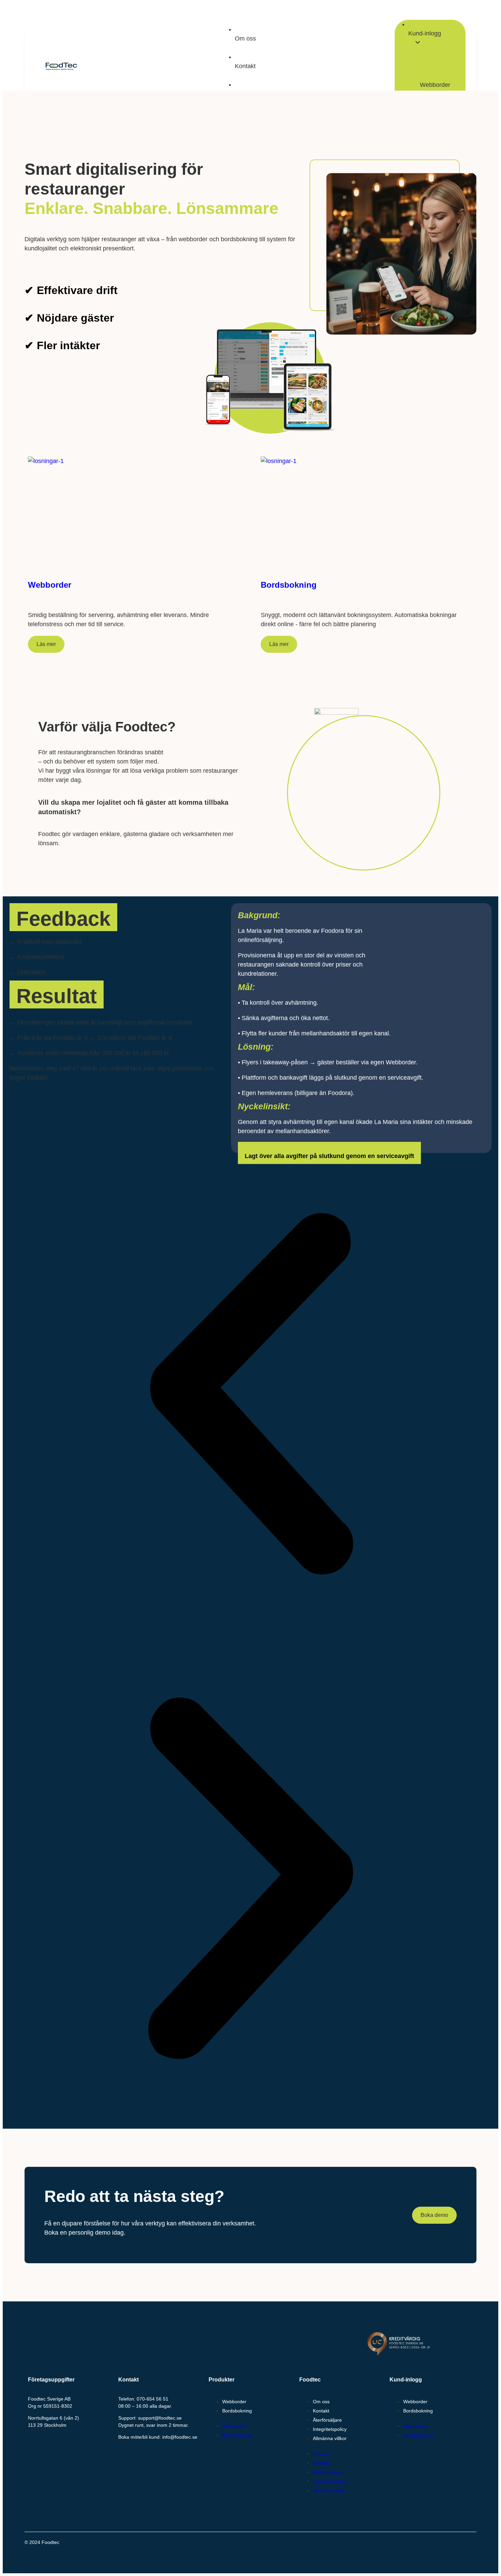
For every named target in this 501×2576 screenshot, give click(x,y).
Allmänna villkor (330, 2438)
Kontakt (321, 2411)
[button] (250, 1395)
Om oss (321, 2402)
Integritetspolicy (330, 2429)
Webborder (435, 85)
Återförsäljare (327, 2420)
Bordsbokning (237, 2411)
